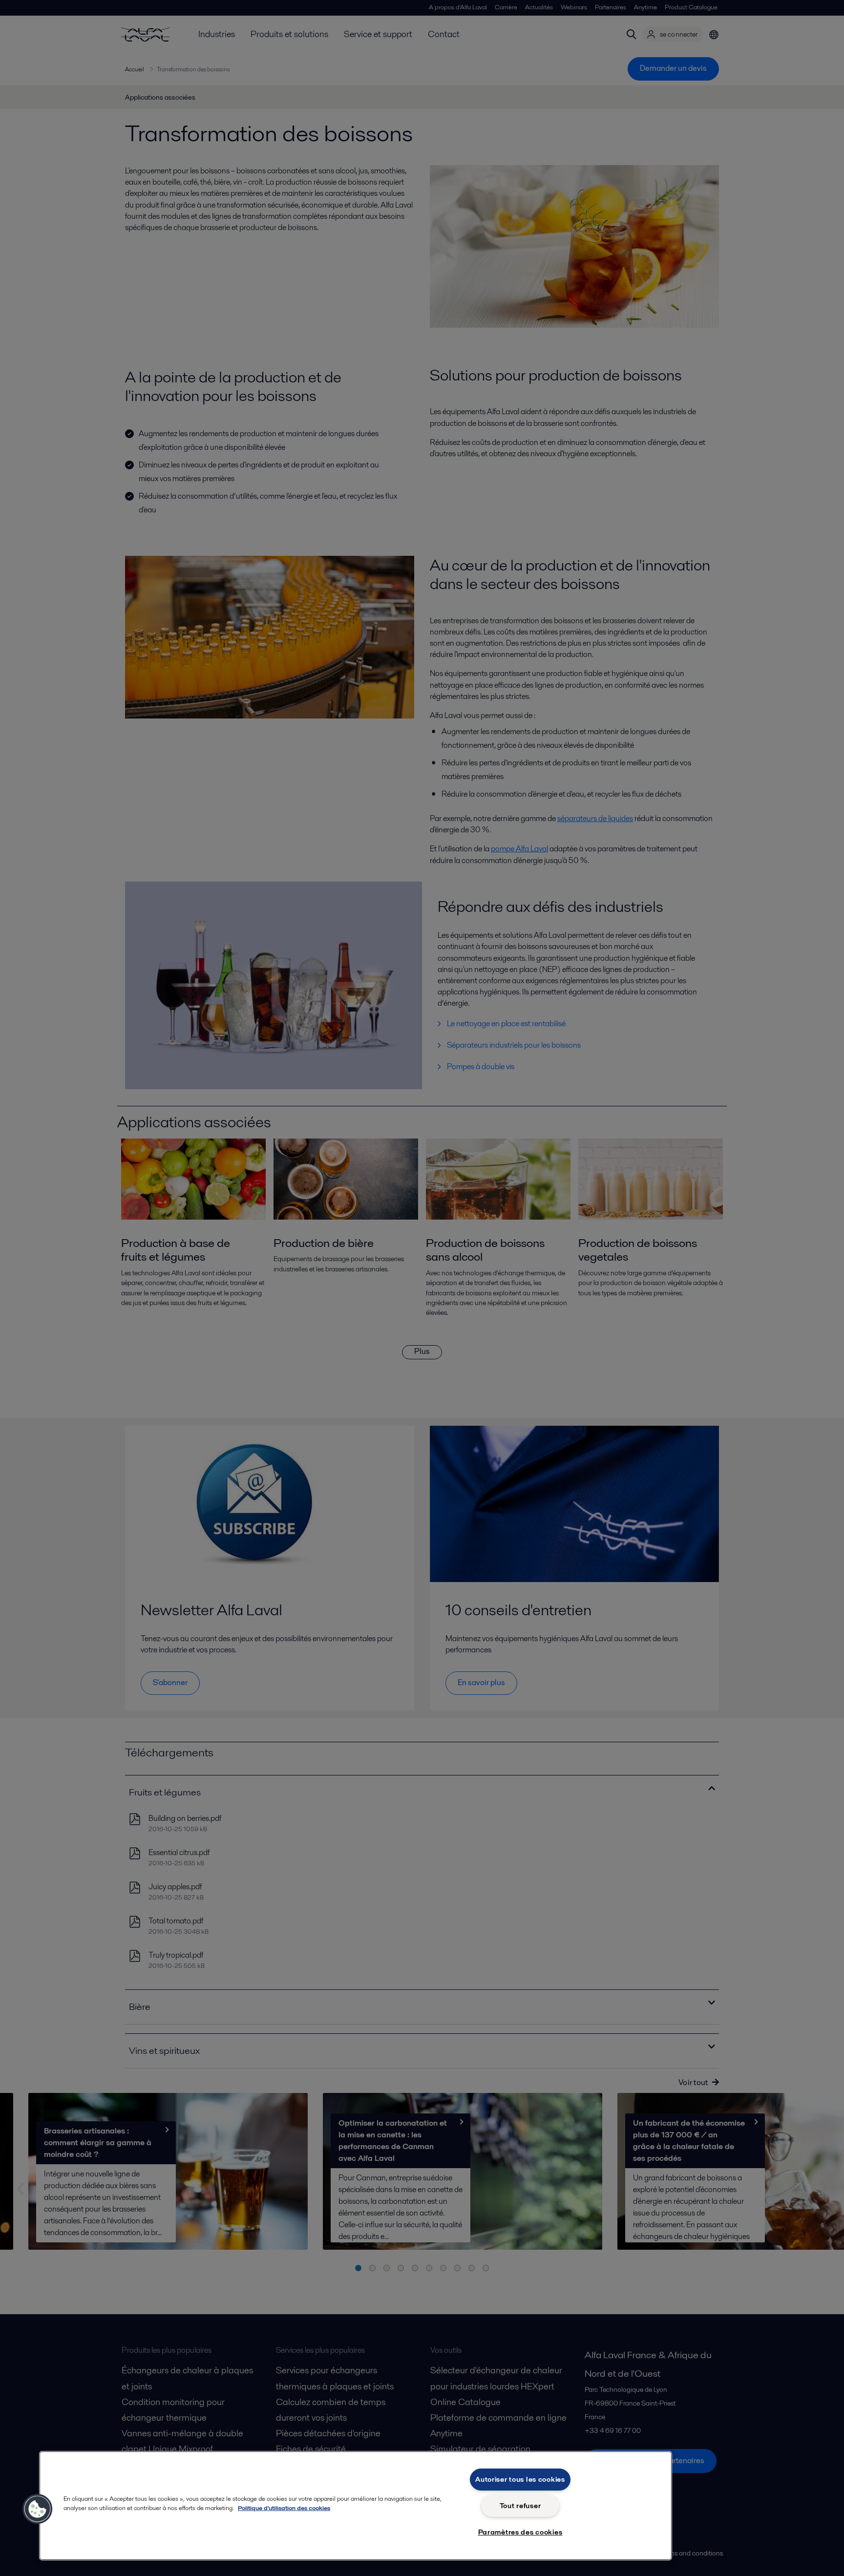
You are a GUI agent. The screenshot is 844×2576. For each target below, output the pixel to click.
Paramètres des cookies (520, 2532)
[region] (356, 2506)
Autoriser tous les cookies (520, 2479)
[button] (38, 2509)
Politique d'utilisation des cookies (284, 2508)
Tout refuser (520, 2506)
